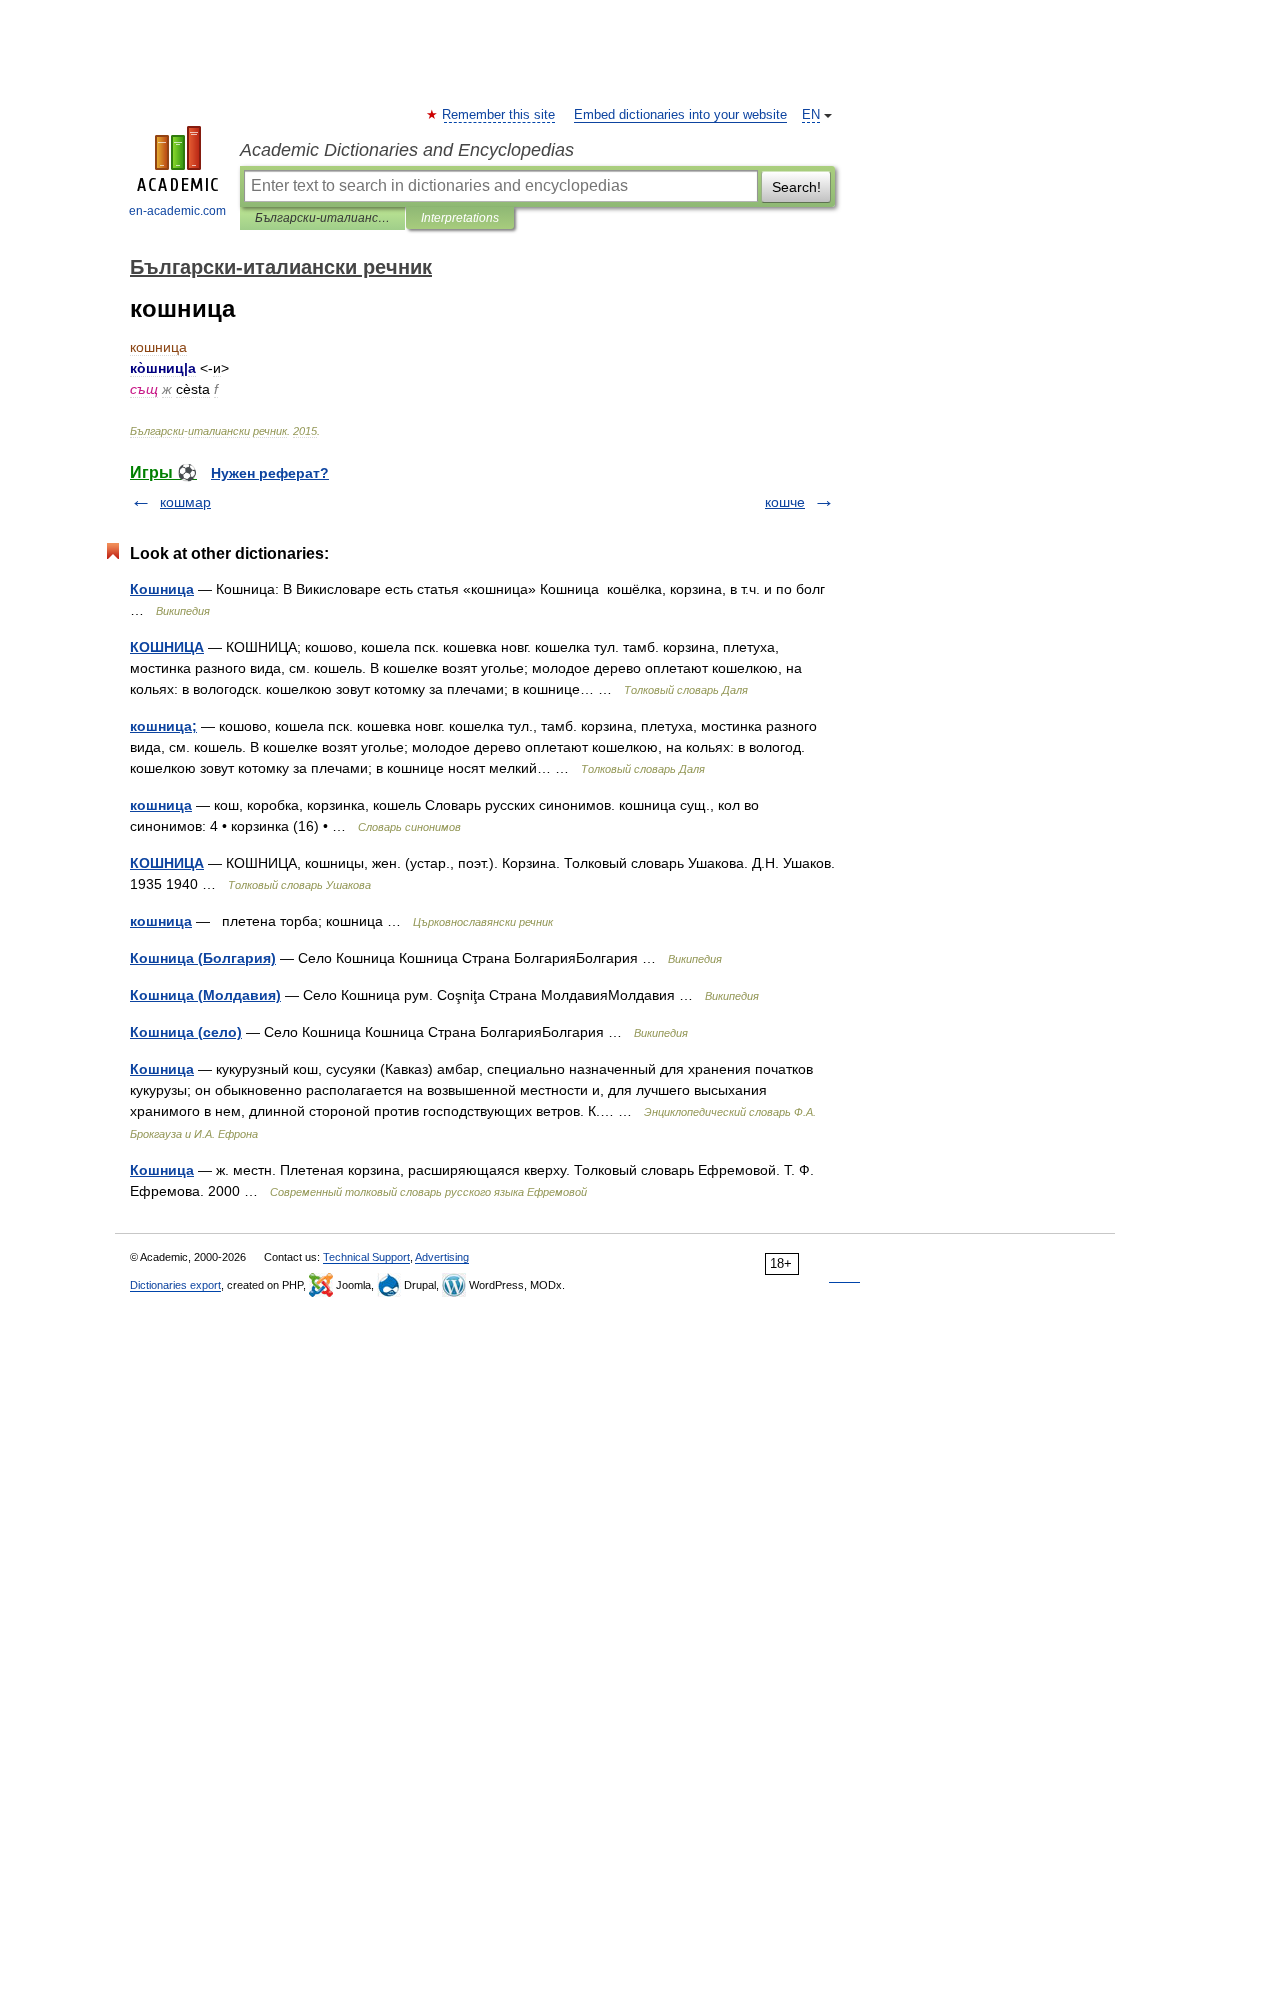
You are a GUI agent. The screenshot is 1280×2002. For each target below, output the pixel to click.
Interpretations (460, 218)
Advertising (442, 1257)
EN (811, 115)
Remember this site (499, 115)
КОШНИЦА (167, 647)
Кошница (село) (186, 1032)
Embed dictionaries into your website (680, 115)
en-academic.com (177, 211)
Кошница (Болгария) (203, 958)
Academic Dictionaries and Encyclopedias (407, 150)
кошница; (163, 726)
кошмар (185, 502)
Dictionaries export (175, 1285)
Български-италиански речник (322, 218)
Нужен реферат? (270, 473)
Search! (796, 187)
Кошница (162, 589)
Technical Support (366, 1257)
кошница (161, 805)
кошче (785, 502)
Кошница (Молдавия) (205, 995)
